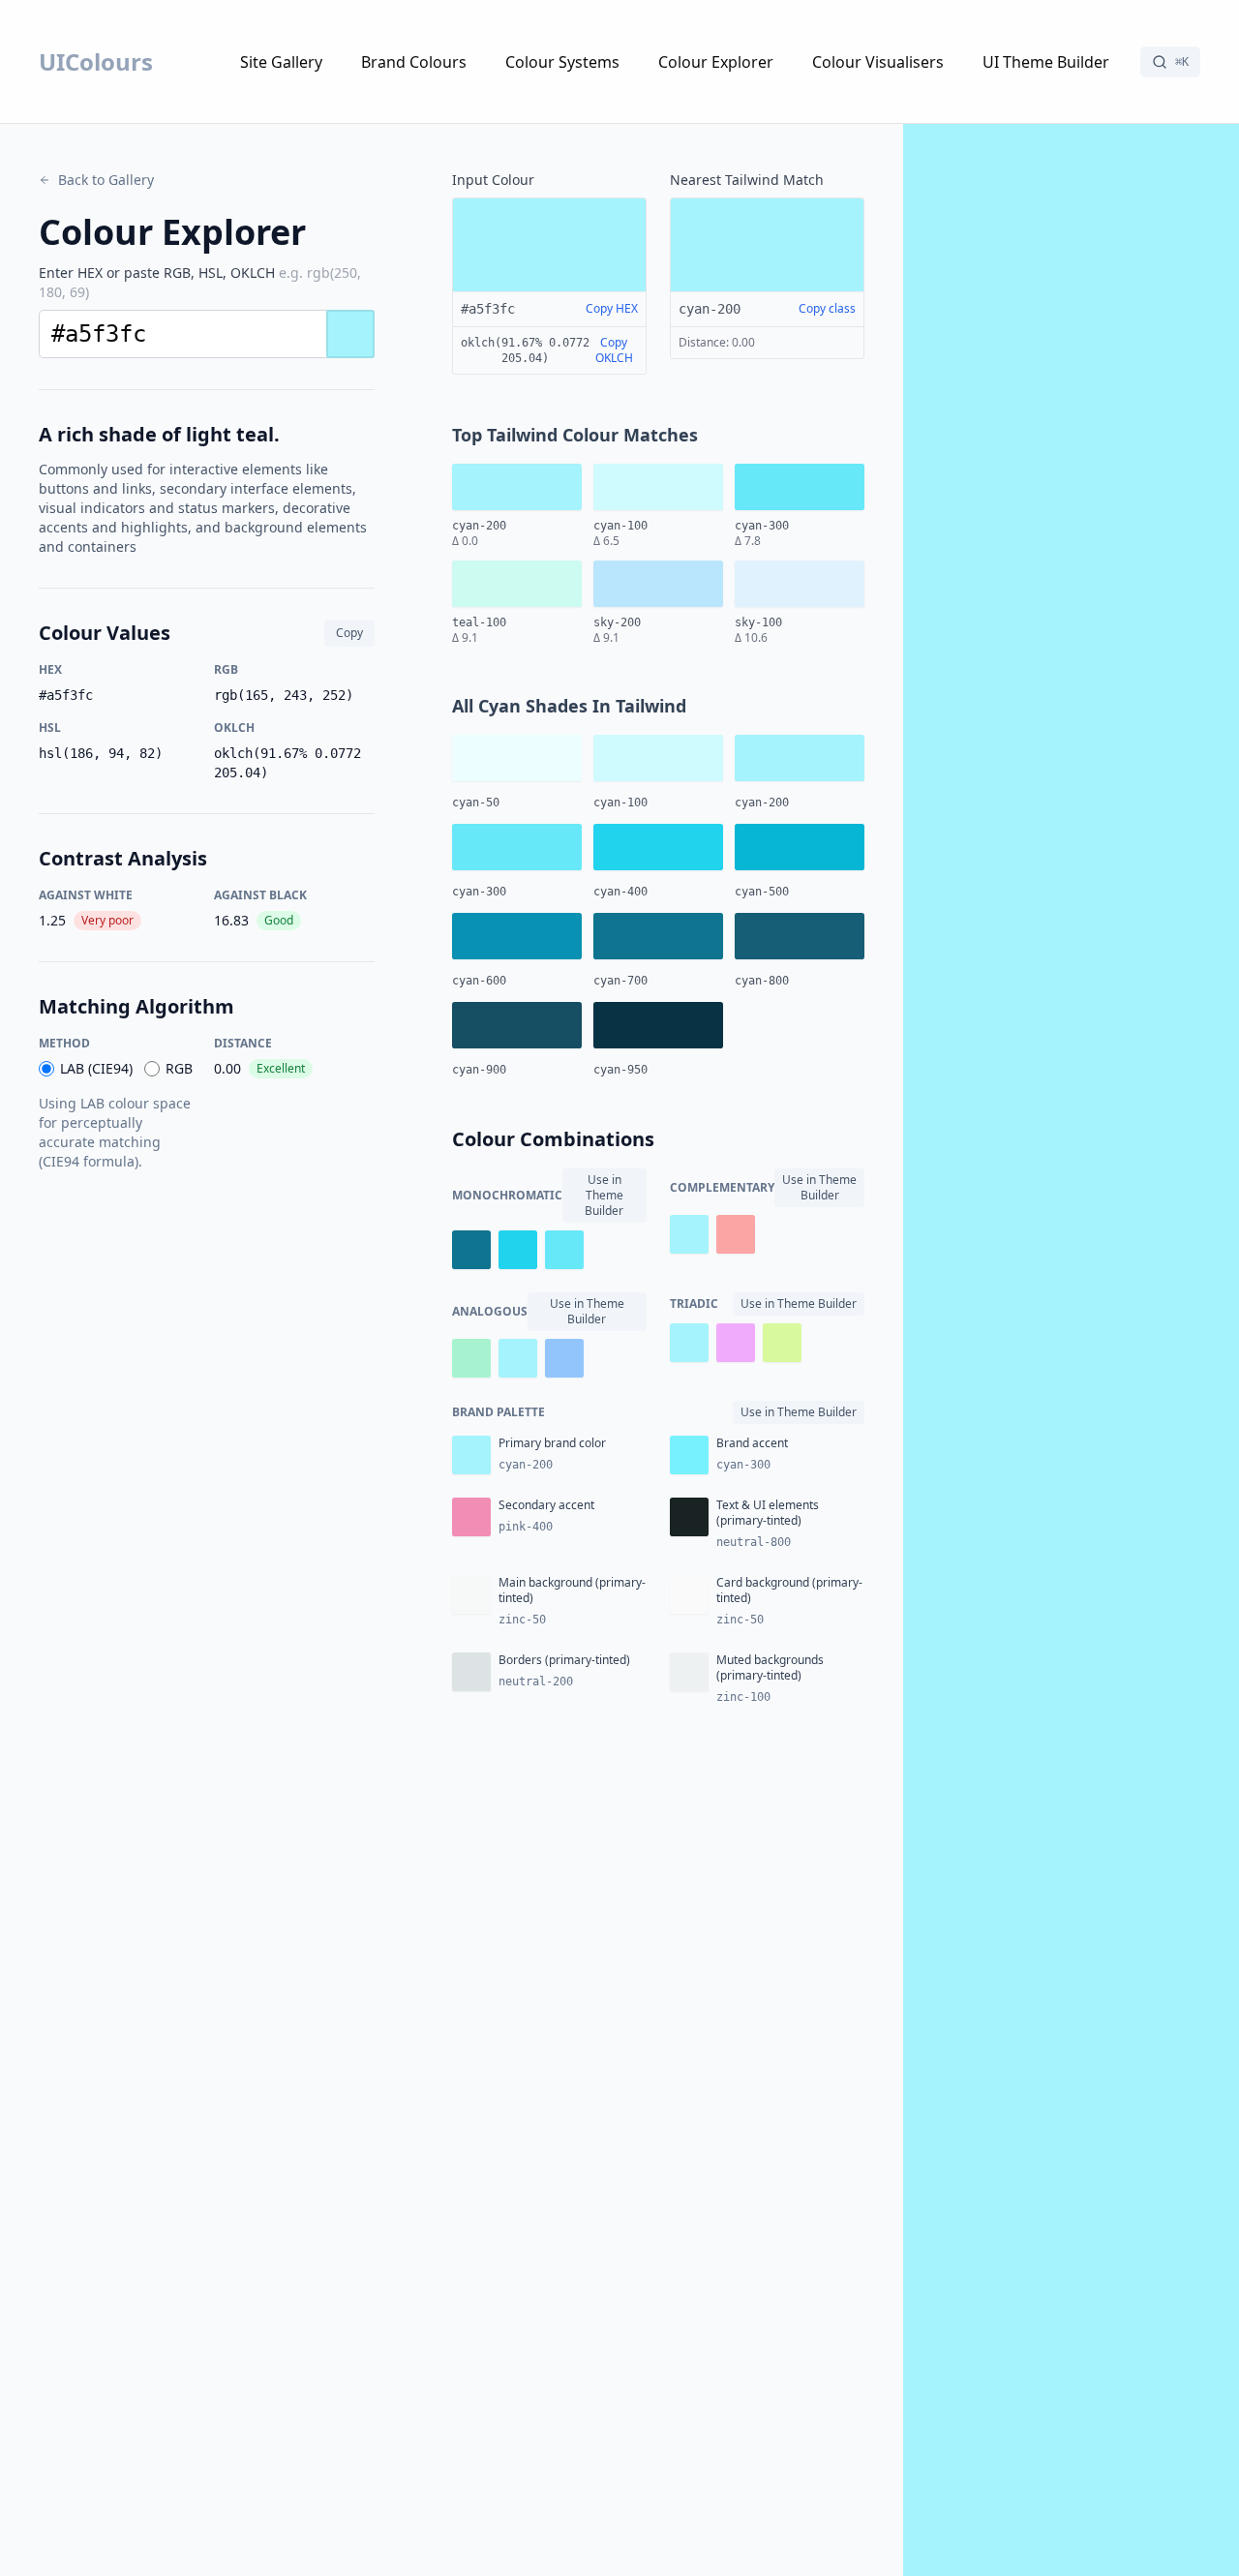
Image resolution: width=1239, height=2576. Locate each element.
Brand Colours (414, 62)
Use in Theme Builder (604, 1195)
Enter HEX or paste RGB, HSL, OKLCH (200, 282)
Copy (349, 633)
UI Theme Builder (1046, 62)
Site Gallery (281, 62)
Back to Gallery (106, 180)
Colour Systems (562, 62)
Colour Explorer (716, 62)
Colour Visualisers (878, 62)
